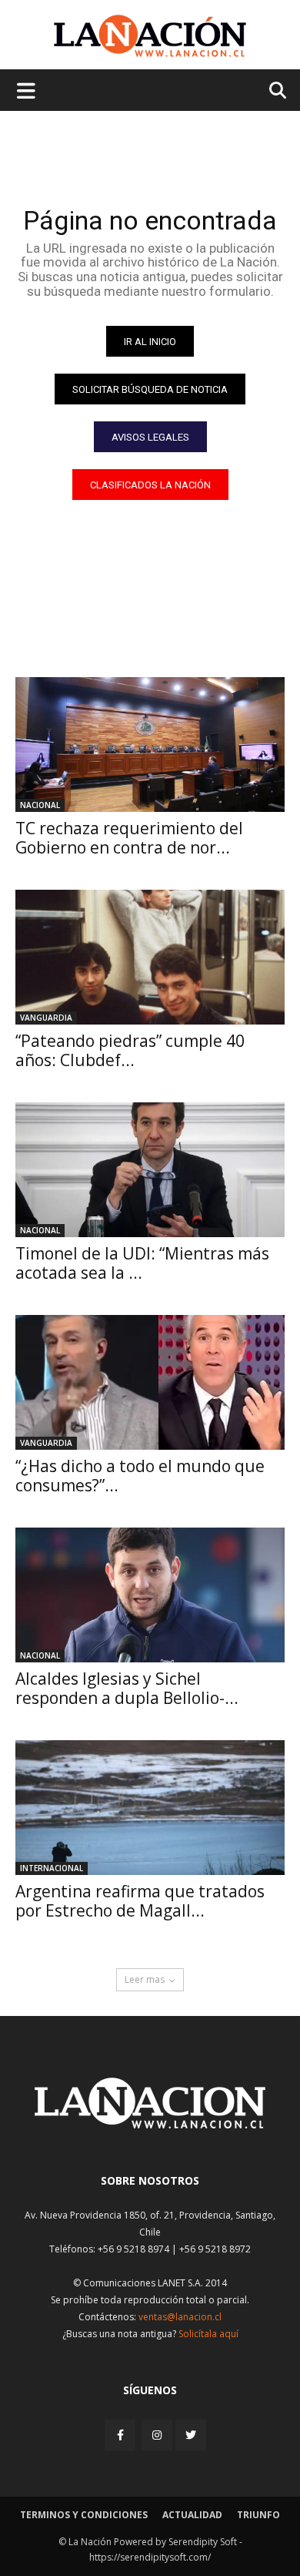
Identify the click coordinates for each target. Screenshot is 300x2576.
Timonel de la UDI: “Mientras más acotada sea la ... (142, 1263)
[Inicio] (150, 2124)
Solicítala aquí (208, 2334)
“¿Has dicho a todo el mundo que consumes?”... (140, 1476)
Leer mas (145, 1979)
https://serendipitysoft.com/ (150, 2557)
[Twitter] (191, 2435)
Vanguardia (46, 1018)
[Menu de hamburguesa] (26, 90)
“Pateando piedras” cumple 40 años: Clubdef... (130, 1050)
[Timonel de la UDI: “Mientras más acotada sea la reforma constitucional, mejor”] (150, 1170)
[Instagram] (157, 2435)
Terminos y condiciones (84, 2515)
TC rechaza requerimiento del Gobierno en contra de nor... (129, 838)
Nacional (40, 805)
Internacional (52, 1868)
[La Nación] (150, 36)
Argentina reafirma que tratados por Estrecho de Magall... (140, 1901)
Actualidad (192, 2515)
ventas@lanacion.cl (180, 2317)
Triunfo (258, 2515)
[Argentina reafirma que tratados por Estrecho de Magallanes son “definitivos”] (150, 1808)
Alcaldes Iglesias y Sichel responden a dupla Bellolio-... (127, 1688)
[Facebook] (122, 2435)
